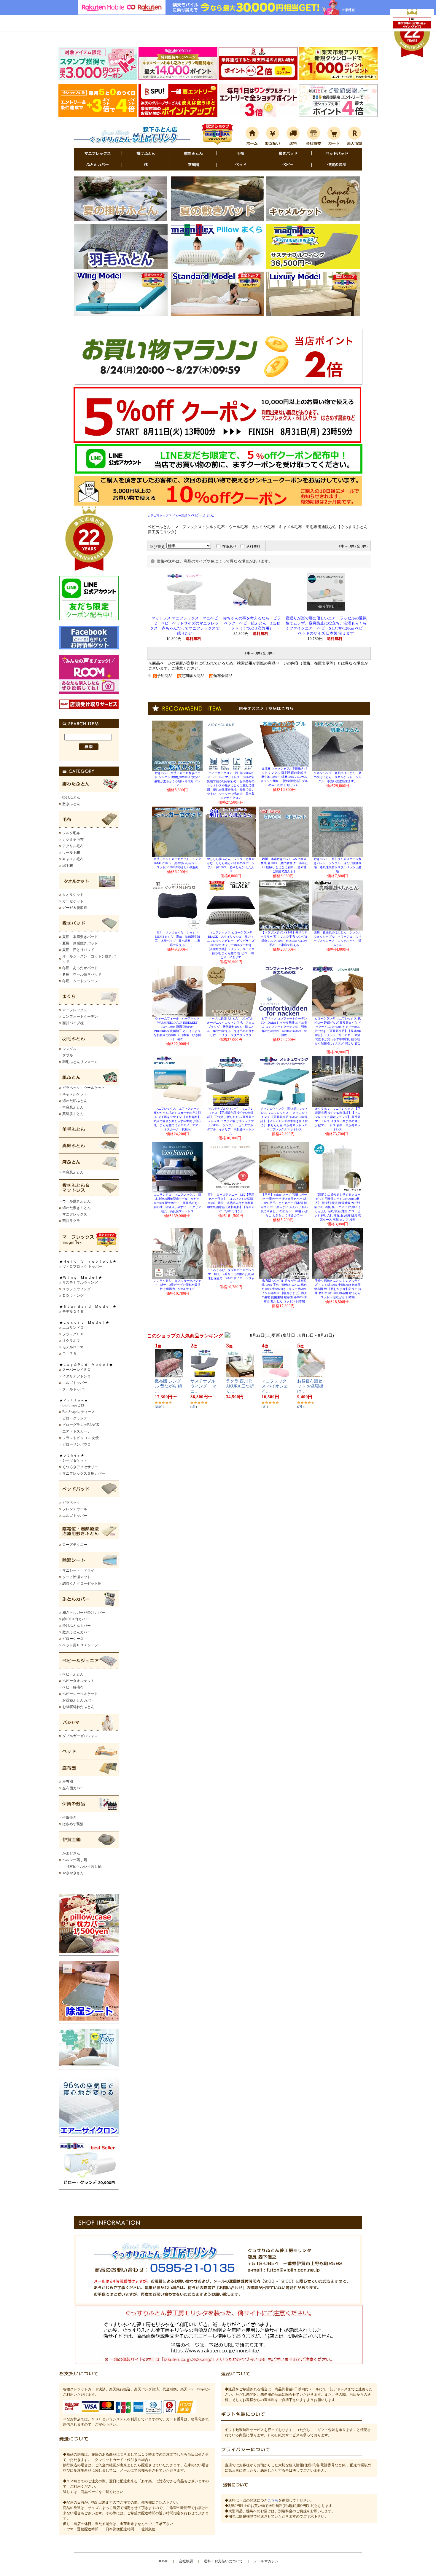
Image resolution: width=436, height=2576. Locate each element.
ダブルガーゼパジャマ (80, 1736)
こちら (273, 2500)
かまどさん (71, 1853)
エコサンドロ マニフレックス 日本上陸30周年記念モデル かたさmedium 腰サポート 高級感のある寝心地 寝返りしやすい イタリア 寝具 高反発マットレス (179, 1203)
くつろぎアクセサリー (80, 1467)
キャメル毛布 (73, 859)
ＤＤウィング (73, 1296)
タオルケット (73, 895)
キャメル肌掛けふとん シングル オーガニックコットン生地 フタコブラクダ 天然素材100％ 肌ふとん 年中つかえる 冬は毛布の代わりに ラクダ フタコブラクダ (231, 1027)
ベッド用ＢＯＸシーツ (80, 1645)
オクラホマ (71, 1341)
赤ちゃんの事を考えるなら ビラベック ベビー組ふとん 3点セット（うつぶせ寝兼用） (252, 623)
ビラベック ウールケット (84, 1088)
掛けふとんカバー (77, 1626)
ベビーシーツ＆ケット (80, 1694)
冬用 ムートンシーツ (80, 981)
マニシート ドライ (78, 1570)
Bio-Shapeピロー (75, 1405)
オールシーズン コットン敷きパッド (89, 959)
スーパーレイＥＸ (77, 1370)
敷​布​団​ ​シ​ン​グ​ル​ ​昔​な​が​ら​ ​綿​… (168, 1386)
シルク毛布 (71, 833)
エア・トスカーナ (77, 1431)
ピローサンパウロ (77, 1444)
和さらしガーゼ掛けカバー (84, 1613)
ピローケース (73, 1639)
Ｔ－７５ (69, 1354)
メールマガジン (266, 2561)
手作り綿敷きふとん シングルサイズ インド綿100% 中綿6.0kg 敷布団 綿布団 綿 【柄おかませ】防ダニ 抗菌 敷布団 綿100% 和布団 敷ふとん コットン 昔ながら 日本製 (338, 1289)
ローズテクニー (75, 1545)
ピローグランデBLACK (81, 1425)
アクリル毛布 (73, 846)
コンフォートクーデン (80, 1017)
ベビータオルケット (78, 1681)
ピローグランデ (75, 1418)
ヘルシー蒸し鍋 (75, 1860)
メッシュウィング (77, 1289)
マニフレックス (75, 1010)
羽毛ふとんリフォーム (80, 1062)
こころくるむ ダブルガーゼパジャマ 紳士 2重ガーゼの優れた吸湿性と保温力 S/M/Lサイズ (177, 1285)
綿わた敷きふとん (77, 1208)
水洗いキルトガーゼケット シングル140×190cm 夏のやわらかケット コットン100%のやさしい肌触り (179, 863)
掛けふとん (71, 797)
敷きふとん (71, 804)
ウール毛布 (71, 853)
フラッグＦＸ (73, 1334)
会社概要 (186, 2561)
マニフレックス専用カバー (84, 1473)
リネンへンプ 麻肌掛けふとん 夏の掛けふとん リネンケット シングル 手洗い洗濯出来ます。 (338, 777)
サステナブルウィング (80, 1283)
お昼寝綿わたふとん (78, 1707)
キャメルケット (75, 1094)
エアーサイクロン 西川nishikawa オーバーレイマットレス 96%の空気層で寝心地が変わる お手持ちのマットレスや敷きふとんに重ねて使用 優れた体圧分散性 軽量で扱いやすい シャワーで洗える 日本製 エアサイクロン (232, 785)
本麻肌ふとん (73, 1107)
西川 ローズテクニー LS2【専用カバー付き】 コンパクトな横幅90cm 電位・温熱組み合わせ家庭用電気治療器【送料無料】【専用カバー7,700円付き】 (231, 1203)
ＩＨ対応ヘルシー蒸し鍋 (82, 1866)
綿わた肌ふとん (75, 1101)
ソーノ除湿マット (77, 1577)
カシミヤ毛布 (73, 839)
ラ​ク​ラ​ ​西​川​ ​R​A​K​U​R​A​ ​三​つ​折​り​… (240, 1386)
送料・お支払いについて (223, 2561)
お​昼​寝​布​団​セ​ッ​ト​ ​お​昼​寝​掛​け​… (310, 1386)
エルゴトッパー (75, 1383)
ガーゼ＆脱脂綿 (75, 908)
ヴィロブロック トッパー (82, 1267)
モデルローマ (73, 1347)
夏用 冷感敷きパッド (80, 943)
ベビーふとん (73, 1674)
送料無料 (253, 547)
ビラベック (71, 1503)
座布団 (68, 1782)
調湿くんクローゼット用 (82, 1583)
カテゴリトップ (158, 516)
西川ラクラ (71, 1221)
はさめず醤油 (73, 1824)
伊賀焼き (69, 1817)
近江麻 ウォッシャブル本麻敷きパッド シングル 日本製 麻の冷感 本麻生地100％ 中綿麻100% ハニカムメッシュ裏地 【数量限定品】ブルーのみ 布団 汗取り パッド (284, 777)
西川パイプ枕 (73, 1023)
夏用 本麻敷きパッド (80, 937)
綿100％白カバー (76, 1619)
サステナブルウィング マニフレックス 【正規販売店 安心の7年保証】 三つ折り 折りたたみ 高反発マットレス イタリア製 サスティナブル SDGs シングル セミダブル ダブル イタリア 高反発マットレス (231, 1121)
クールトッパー (75, 1389)
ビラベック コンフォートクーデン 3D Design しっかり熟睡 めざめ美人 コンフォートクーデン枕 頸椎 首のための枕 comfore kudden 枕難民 (285, 1027)
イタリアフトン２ (77, 1376)
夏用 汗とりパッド (78, 950)
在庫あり (229, 547)
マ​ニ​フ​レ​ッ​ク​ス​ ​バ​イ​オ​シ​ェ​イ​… (275, 1386)
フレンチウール (75, 1509)
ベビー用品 (180, 516)
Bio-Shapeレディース (79, 1412)
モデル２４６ (73, 1312)
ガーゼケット (73, 901)
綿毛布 (68, 866)
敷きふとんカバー (77, 1632)
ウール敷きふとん (77, 1201)
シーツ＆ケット (75, 1460)
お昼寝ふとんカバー (78, 1700)
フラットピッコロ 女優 (81, 1438)
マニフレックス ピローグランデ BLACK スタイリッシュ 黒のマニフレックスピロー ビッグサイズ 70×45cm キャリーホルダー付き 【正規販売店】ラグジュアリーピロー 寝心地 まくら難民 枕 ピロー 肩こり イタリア (231, 945)
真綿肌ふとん (73, 1114)
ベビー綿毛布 (73, 1687)
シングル (69, 1049)
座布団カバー (73, 1788)
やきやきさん (73, 1873)
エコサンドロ (73, 1328)
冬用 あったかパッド (80, 968)
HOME (163, 2561)
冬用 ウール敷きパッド (82, 974)
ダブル (68, 1055)
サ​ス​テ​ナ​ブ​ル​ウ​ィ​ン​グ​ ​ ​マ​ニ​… (203, 1386)
